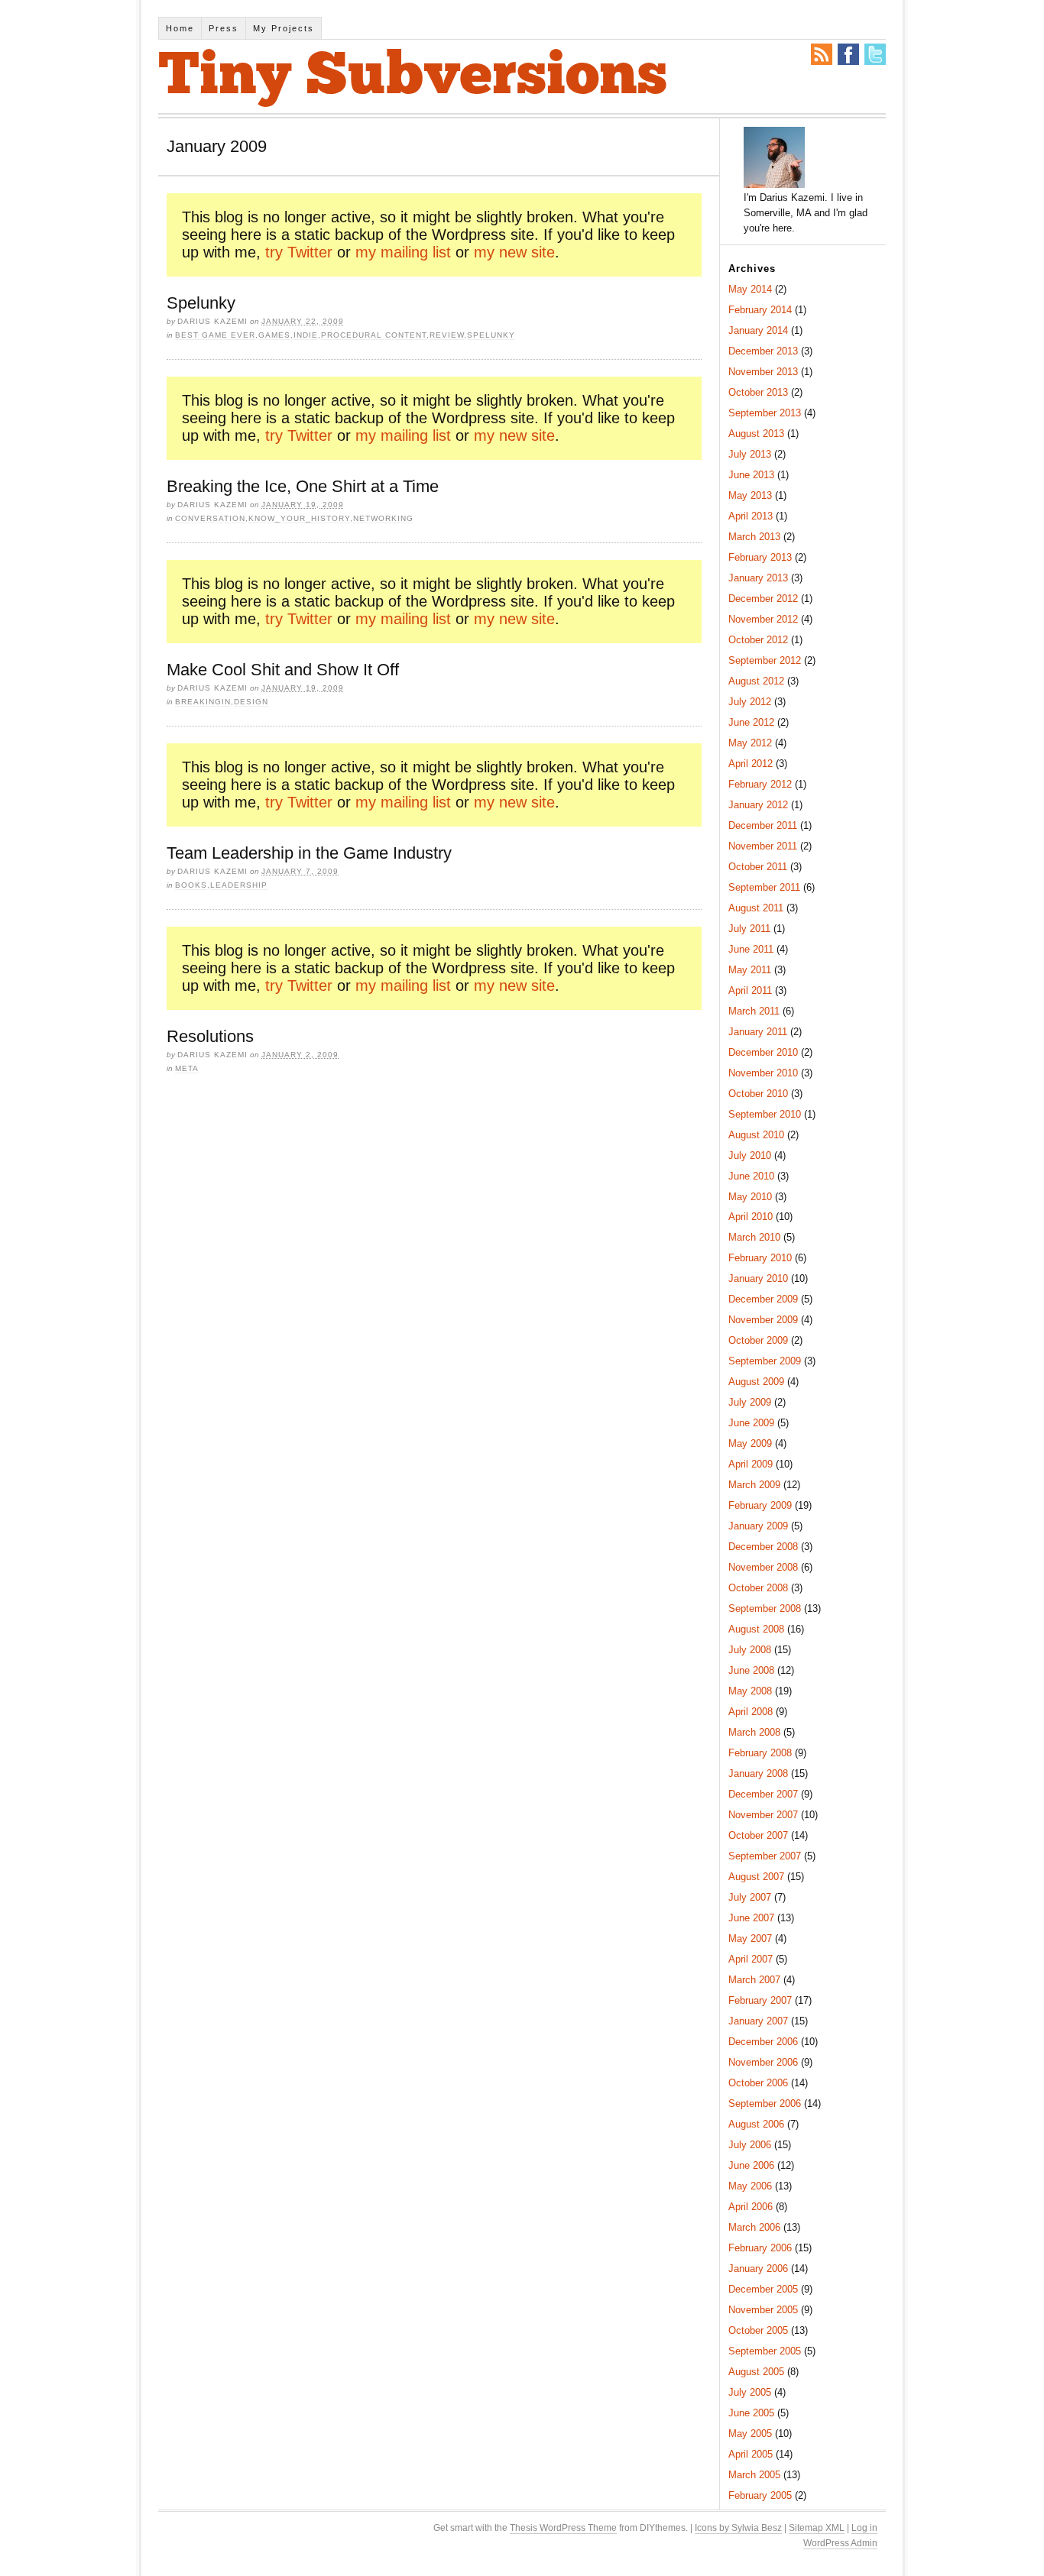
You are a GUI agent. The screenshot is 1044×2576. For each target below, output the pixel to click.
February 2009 (760, 1505)
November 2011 (763, 846)
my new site (514, 252)
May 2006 (750, 2186)
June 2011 (751, 949)
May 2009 (750, 1443)
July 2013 (750, 454)
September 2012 (765, 660)
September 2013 (765, 413)
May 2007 (750, 1938)
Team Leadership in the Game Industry (309, 853)
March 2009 (754, 1485)
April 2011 (750, 990)
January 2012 (758, 805)
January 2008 (758, 1773)
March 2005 (754, 2475)
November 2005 (763, 2310)
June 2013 (751, 475)
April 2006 (751, 2207)
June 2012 (751, 722)
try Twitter (299, 252)
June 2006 (751, 2165)
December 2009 (763, 1299)
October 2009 (758, 1340)
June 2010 (751, 1176)
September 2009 (765, 1361)
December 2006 (763, 2042)
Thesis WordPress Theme (563, 2528)
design (251, 702)
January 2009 (758, 1526)
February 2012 (760, 784)
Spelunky (201, 303)
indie (306, 335)
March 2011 (754, 1011)
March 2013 (754, 537)
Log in (864, 2528)
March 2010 (754, 1237)
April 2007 (751, 1959)
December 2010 (763, 1052)
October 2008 (758, 1588)
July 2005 (750, 2392)
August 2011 (756, 908)
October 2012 (758, 640)
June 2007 (751, 1918)
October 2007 (758, 1835)
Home (180, 28)
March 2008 (754, 1732)
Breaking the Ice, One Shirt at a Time (303, 486)
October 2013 (758, 392)
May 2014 (750, 289)
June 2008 (751, 1670)
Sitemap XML (817, 2528)
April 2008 (751, 1712)
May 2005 (750, 2434)
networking (383, 518)
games (274, 335)
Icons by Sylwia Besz (738, 2528)
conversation (210, 518)
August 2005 (756, 2372)
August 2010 (756, 1135)
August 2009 (756, 1382)
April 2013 (751, 516)
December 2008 (763, 1547)
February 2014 (760, 310)
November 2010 (763, 1073)
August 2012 (756, 681)
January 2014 (758, 330)
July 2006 (750, 2145)
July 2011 (749, 929)
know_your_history (299, 518)
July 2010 (750, 1155)
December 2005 (763, 2289)
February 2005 (760, 2495)
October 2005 (758, 2330)
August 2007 (756, 1877)
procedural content (374, 335)
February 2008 (760, 1753)
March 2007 (754, 1980)
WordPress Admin (840, 2543)
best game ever (215, 335)
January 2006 (758, 2269)
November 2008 (763, 1567)
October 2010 (758, 1094)
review (447, 335)
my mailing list (403, 252)
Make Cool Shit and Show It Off (283, 670)
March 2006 (754, 2227)
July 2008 (750, 1650)
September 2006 (765, 2104)
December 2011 (763, 825)
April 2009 (751, 1464)
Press (224, 28)
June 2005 (751, 2413)
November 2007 (763, 1815)
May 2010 (750, 1197)
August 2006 (756, 2124)
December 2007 (763, 1794)
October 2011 (758, 867)
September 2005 (765, 2351)
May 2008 (750, 1691)
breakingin (203, 702)
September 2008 (765, 1608)
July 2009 (750, 1402)
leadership (239, 885)
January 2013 (758, 578)
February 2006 (760, 2248)
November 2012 (763, 619)
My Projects (284, 28)
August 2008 (756, 1629)
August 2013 (756, 434)
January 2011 (758, 1032)
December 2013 (763, 351)
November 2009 (763, 1320)
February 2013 (760, 557)
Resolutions (210, 1036)
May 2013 (750, 495)
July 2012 (750, 702)
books (191, 885)
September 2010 (765, 1114)
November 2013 (763, 372)
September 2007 (765, 1856)
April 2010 (751, 1217)
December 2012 (763, 599)
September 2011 (764, 887)
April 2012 (751, 764)
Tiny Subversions (413, 78)
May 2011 (750, 970)
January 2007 (758, 2021)
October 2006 (758, 2083)
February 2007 (760, 2000)
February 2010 (760, 1258)
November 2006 (763, 2062)
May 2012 (750, 743)
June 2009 (751, 1423)
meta (187, 1068)
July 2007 (750, 1897)
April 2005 (751, 2454)
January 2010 (758, 1278)
